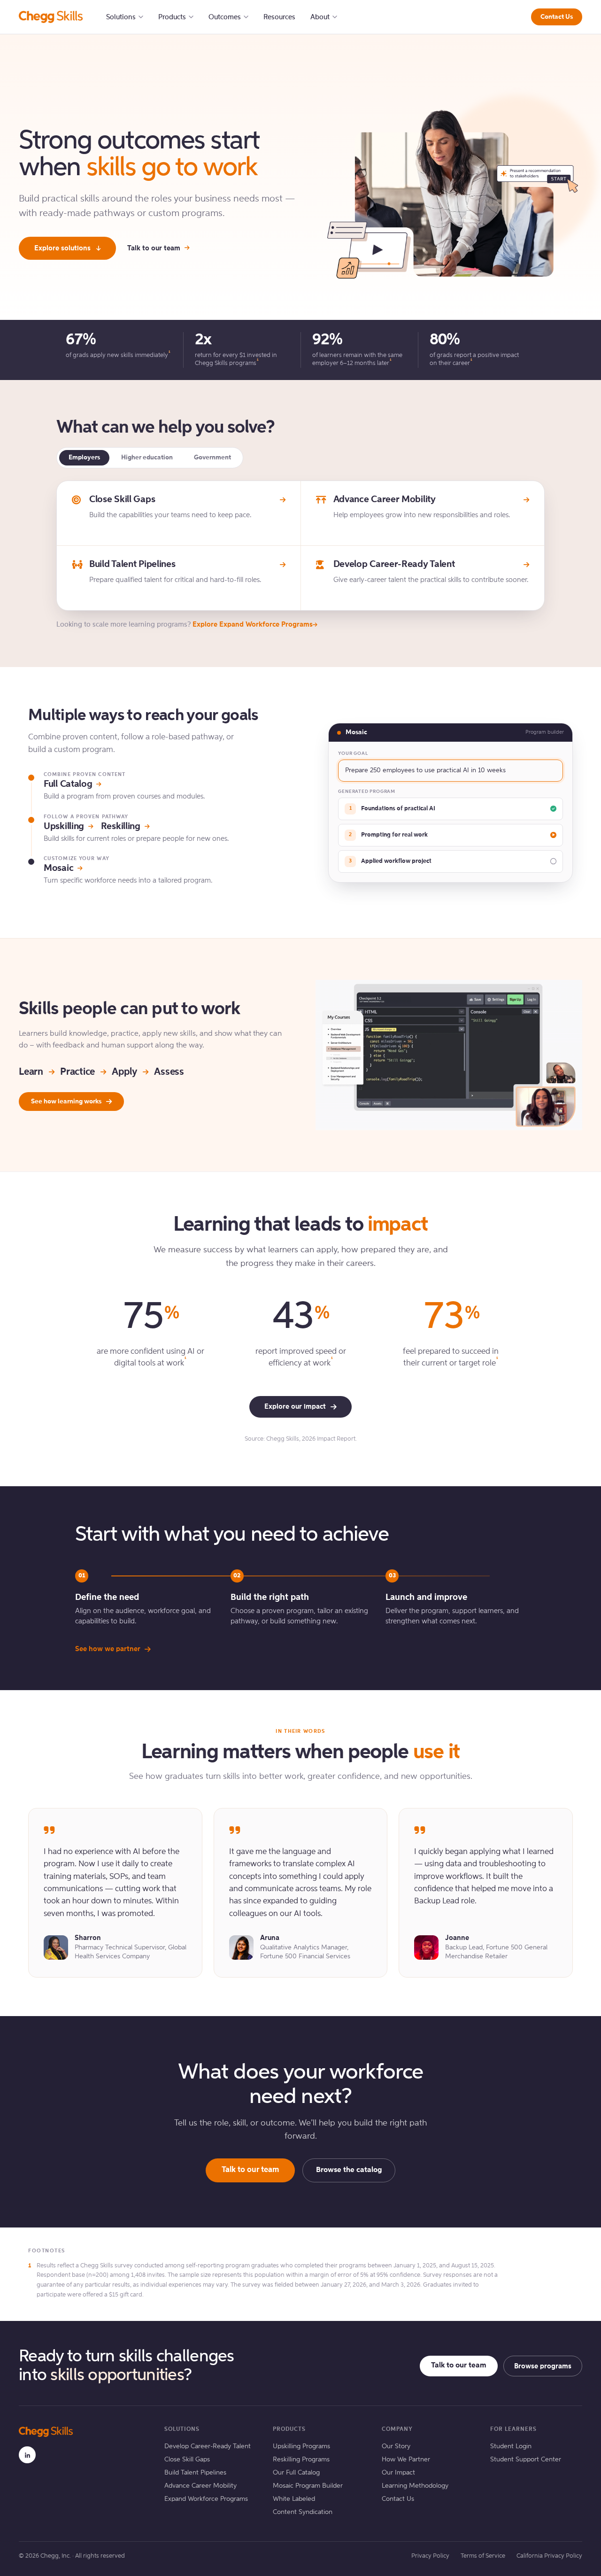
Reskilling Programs (301, 2460)
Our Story (396, 2446)
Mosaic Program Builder (308, 2486)
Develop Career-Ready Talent (208, 2446)
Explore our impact (295, 1407)
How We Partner (406, 2460)
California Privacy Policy (549, 2556)
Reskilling (121, 827)
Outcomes (225, 17)
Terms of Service (483, 2556)
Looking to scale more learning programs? (185, 625)
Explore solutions (62, 248)
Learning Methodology (415, 2486)
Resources (279, 17)
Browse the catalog (349, 2170)
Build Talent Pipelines (195, 2473)
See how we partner (108, 1649)
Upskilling (64, 827)
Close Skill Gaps (187, 2460)
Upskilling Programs (301, 2446)
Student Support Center (526, 2460)
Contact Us (557, 17)
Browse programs (543, 2366)
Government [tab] (212, 458)
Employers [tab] (84, 458)
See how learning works (66, 1102)
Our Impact (398, 2473)
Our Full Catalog (296, 2473)
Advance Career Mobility (200, 2486)
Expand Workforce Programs (206, 2499)
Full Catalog (68, 784)
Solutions (121, 17)
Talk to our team (154, 248)
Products (172, 17)
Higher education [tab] (147, 458)
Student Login (511, 2446)
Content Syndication (303, 2512)
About (320, 17)
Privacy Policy (430, 2556)
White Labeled (294, 2499)
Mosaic (58, 869)
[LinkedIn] (27, 2455)
